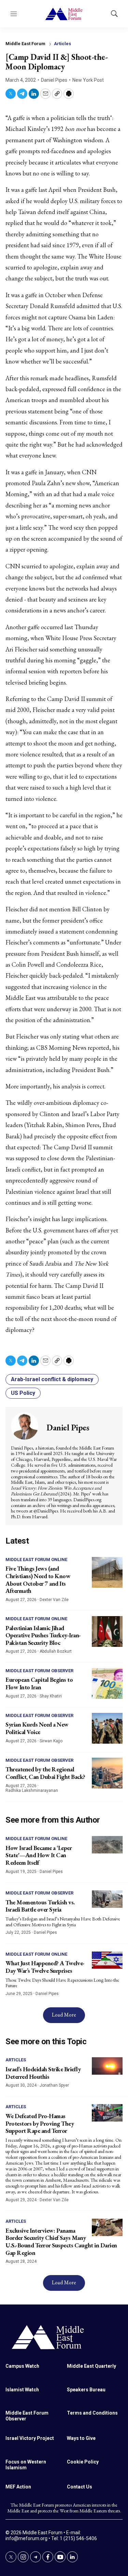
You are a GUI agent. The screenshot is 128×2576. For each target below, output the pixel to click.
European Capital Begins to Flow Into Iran (39, 1683)
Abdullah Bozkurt (56, 1651)
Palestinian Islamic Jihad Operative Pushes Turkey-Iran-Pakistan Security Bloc (43, 1635)
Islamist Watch (22, 2390)
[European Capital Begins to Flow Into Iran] (107, 1683)
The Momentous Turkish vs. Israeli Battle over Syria (40, 1906)
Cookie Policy (83, 2462)
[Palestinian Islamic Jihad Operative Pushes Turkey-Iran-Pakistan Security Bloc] (107, 1632)
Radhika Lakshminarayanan (32, 1791)
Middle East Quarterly (91, 2366)
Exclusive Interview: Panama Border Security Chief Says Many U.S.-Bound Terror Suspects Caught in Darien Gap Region (61, 2242)
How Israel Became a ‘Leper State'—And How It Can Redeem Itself (39, 1855)
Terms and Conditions (92, 2413)
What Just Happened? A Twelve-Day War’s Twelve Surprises (45, 1967)
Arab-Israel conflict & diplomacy (52, 1379)
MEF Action (18, 2487)
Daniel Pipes (54, 80)
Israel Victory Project (30, 2438)
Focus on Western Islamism (26, 2465)
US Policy (23, 1393)
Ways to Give (81, 2438)
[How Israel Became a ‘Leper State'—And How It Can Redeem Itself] (107, 1845)
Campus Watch (22, 2366)
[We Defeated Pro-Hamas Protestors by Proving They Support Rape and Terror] (107, 2113)
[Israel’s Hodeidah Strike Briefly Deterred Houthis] (107, 2066)
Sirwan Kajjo (51, 1741)
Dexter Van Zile (54, 1600)
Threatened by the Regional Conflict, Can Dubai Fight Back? (45, 1773)
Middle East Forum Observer (39, 1671)
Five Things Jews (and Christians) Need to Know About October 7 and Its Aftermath (38, 1580)
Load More (64, 2015)
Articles (62, 44)
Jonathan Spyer (54, 2085)
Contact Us (80, 2487)
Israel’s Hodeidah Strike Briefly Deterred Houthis (43, 2073)
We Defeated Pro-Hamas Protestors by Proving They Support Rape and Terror (40, 2123)
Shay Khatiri (51, 1696)
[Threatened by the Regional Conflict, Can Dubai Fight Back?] (107, 1773)
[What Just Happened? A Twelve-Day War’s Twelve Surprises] (107, 1960)
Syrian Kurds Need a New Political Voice (37, 1728)
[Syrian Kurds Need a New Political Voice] (107, 1728)
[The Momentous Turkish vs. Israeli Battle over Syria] (107, 1899)
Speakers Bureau (86, 2390)
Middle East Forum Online (36, 1560)
